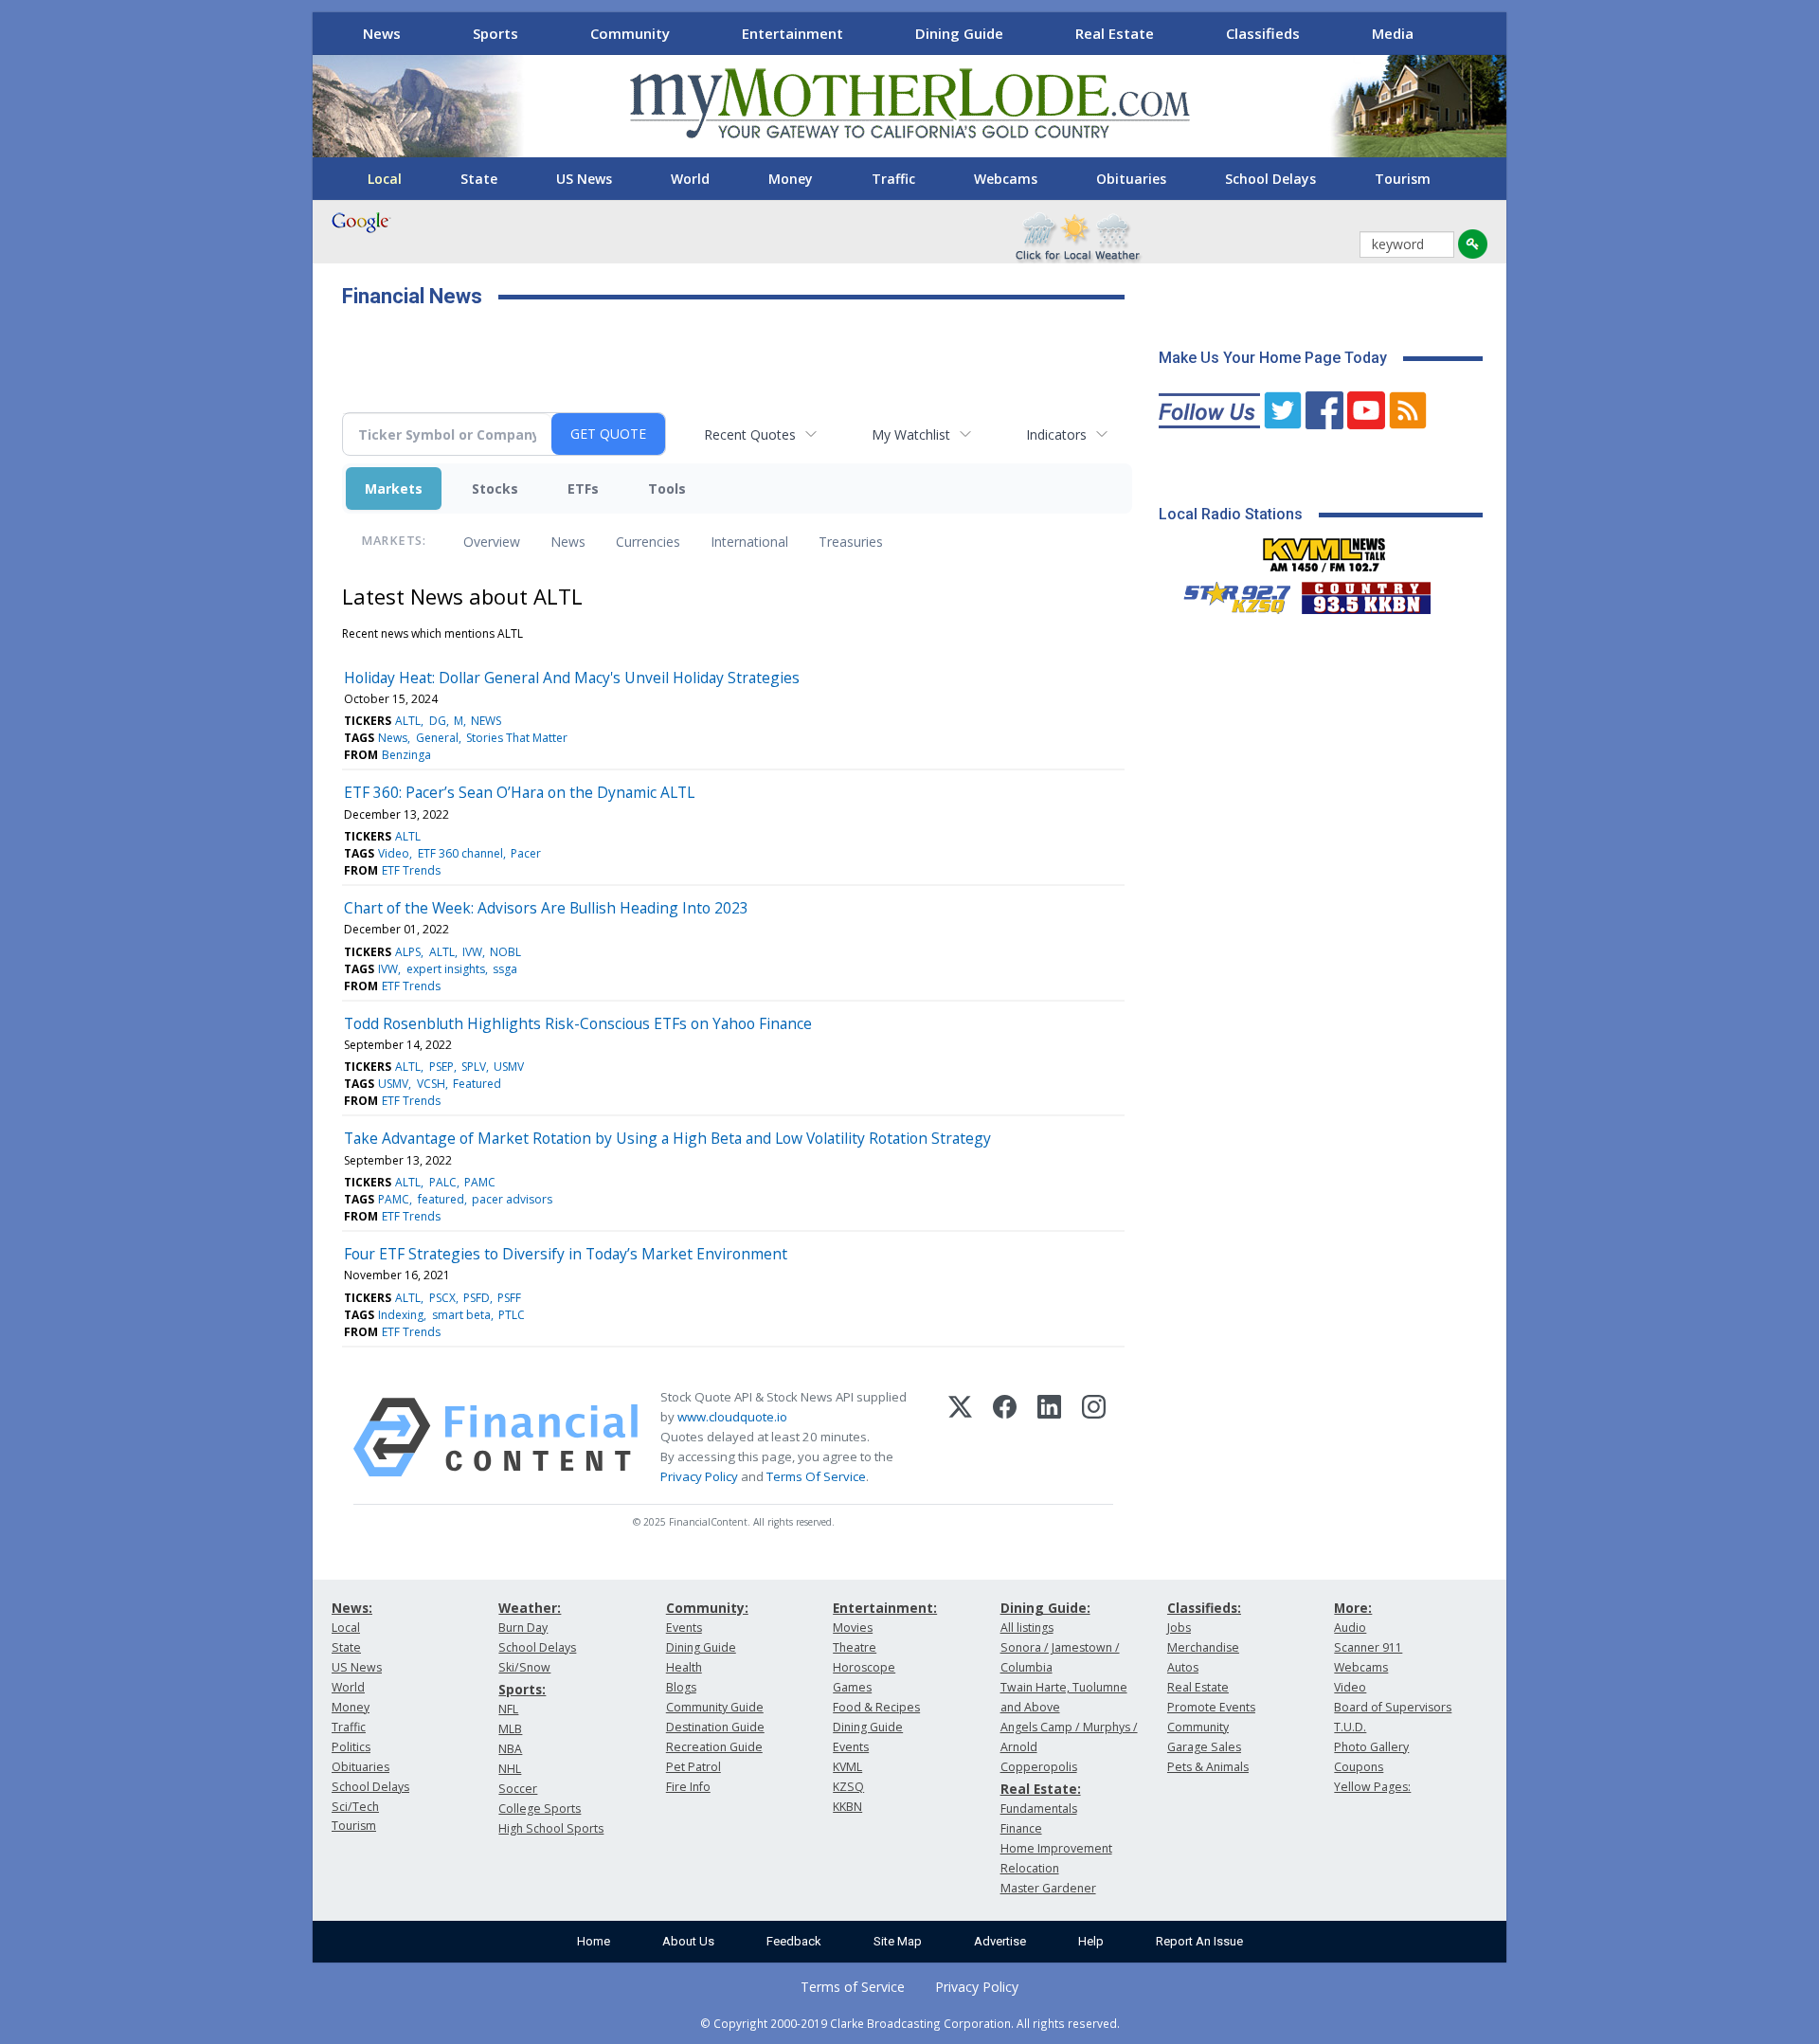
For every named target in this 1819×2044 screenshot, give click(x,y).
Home (594, 1941)
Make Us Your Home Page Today (1273, 358)
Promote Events (1211, 1707)
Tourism (1403, 179)
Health (684, 1667)
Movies (853, 1628)
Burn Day (523, 1628)
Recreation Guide (714, 1747)
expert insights (446, 969)
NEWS (486, 721)
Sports (495, 33)
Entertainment (792, 33)
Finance (1021, 1828)
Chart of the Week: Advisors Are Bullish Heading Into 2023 (546, 908)
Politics (351, 1747)
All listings (1027, 1628)
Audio (1350, 1628)
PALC (443, 1182)
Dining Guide (959, 33)
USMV (509, 1067)
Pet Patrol (693, 1767)
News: (352, 1608)
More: (1353, 1608)
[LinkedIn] (1049, 1438)
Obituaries (1131, 179)
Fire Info (688, 1787)
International (749, 542)
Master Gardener (1048, 1888)
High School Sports (551, 1828)
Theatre (855, 1647)
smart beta (461, 1315)
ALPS (408, 952)
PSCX (442, 1298)
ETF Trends (411, 870)
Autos (1183, 1667)
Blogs (681, 1687)
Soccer (518, 1789)
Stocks (495, 488)
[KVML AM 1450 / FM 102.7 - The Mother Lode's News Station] (1324, 550)
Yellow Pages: (1372, 1787)
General (437, 738)
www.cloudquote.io (732, 1417)
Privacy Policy (699, 1476)
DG (438, 721)
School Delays (1270, 179)
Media (1393, 33)
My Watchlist (911, 434)
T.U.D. (1350, 1727)
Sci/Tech (355, 1807)
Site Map (898, 1941)
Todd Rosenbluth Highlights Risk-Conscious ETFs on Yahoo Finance (578, 1023)
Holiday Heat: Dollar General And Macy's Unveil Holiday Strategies (572, 678)
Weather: (530, 1608)
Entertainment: (885, 1608)
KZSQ (848, 1787)
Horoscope (864, 1667)
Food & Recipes (876, 1707)
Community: (707, 1608)
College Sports (540, 1809)
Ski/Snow (524, 1667)
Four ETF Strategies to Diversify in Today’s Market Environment (566, 1254)
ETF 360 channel (460, 853)
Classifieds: (1204, 1608)
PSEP (441, 1067)
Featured (477, 1084)
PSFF (509, 1298)
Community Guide (715, 1707)
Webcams (1006, 179)
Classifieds (1263, 33)
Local (385, 179)
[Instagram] (1094, 1438)
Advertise (1000, 1941)
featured (441, 1199)
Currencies (648, 542)
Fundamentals (1039, 1809)
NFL (508, 1709)
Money (791, 179)
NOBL (505, 952)
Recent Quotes (750, 434)
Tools (667, 488)
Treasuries (851, 542)
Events (684, 1628)
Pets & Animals (1208, 1767)
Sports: (522, 1689)
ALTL (408, 721)
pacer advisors (512, 1199)
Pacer (526, 853)
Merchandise (1203, 1647)
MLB (510, 1729)
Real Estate (1115, 33)
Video (394, 853)
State (479, 179)
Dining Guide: (1045, 1608)
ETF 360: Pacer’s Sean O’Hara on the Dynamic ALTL (519, 792)
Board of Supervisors (1393, 1707)
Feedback (794, 1941)
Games (852, 1687)
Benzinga (406, 755)
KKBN (847, 1807)
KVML (847, 1767)
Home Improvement (1056, 1848)
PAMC (480, 1182)
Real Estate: (1041, 1789)
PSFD (477, 1298)
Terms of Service (853, 1987)
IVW (472, 952)
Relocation (1030, 1868)
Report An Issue (1199, 1941)
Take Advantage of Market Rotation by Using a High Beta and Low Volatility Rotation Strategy (667, 1138)
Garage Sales (1204, 1747)
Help (1091, 1941)
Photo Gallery (1371, 1747)
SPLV (474, 1067)
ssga (505, 969)
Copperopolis (1039, 1767)
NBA (510, 1749)
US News (584, 179)
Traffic (893, 179)
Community (630, 33)
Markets (394, 488)
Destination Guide (715, 1727)
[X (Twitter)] (960, 1438)
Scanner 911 (1368, 1647)
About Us (688, 1941)
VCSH (431, 1084)
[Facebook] (1005, 1438)
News (382, 33)
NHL (510, 1769)
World (690, 179)
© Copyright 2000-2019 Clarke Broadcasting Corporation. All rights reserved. (910, 2023)
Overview (492, 542)
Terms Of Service (816, 1476)
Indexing (401, 1315)
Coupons (1359, 1767)
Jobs (1179, 1628)
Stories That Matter (517, 738)
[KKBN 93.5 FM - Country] (1366, 593)
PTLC (512, 1315)
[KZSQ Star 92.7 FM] (1229, 593)
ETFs (583, 488)
